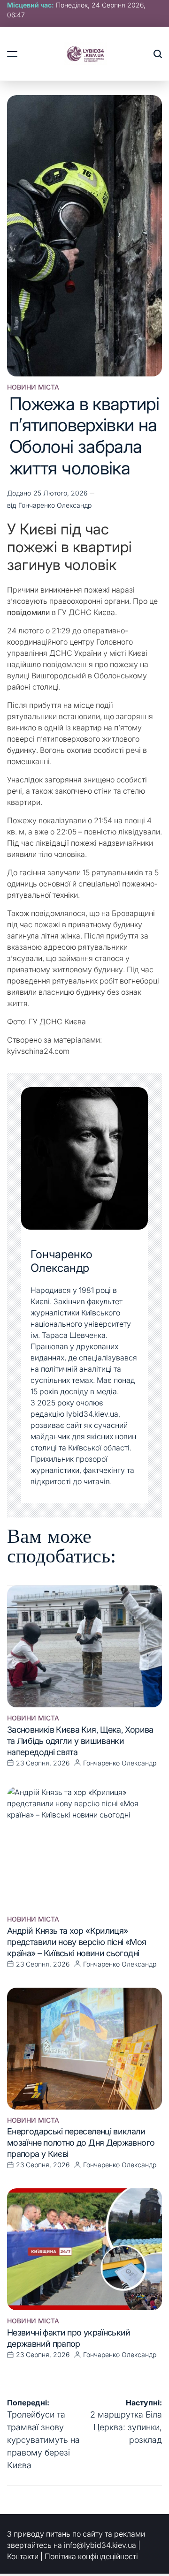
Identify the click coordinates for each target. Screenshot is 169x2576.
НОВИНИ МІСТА (33, 387)
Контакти (23, 2556)
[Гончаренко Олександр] (84, 1158)
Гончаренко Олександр (55, 505)
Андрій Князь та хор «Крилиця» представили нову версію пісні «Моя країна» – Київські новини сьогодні (77, 1942)
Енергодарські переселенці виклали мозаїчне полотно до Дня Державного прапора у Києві (81, 2143)
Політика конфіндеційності (91, 2556)
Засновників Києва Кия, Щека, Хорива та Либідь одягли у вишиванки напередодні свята (80, 1741)
